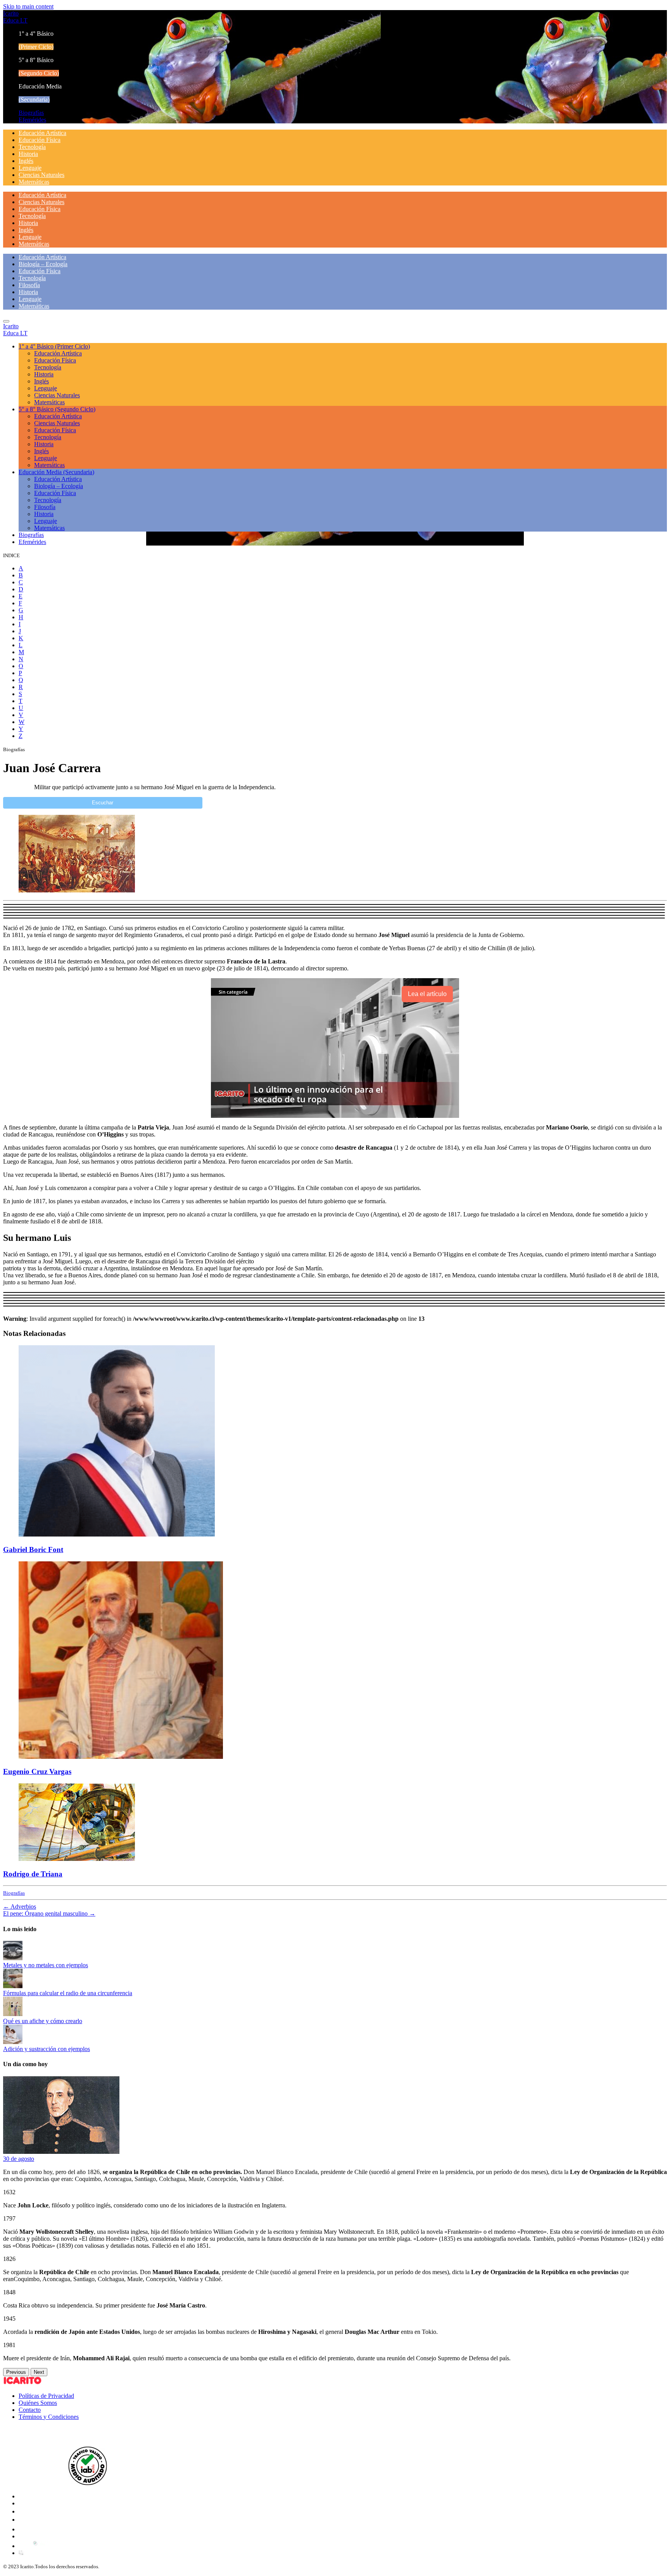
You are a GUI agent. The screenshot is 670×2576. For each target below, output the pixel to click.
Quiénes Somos (38, 2403)
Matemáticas (34, 182)
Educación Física (40, 140)
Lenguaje (30, 168)
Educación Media (56, 472)
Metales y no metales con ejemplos (46, 1965)
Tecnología (32, 147)
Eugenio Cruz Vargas (37, 1771)
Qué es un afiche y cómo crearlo (43, 2021)
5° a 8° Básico (57, 409)
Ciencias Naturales (41, 175)
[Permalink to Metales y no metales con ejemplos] (13, 1958)
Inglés (26, 161)
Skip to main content (28, 6)
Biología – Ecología (43, 264)
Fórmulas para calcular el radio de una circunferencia (68, 1993)
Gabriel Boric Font (33, 1550)
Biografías (31, 113)
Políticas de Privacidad (46, 2396)
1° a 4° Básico (54, 346)
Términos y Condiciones (49, 2417)
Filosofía (29, 285)
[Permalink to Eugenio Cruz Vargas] (121, 1757)
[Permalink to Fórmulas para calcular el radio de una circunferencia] (13, 1986)
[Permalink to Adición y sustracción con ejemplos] (13, 2042)
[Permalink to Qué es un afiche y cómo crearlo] (13, 2014)
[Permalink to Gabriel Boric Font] (117, 1534)
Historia (28, 154)
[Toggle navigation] (6, 321)
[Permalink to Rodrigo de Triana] (77, 1859)
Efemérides (32, 120)
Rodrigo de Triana (33, 1874)
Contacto (30, 2410)
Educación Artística (42, 133)
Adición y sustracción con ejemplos (47, 2049)
